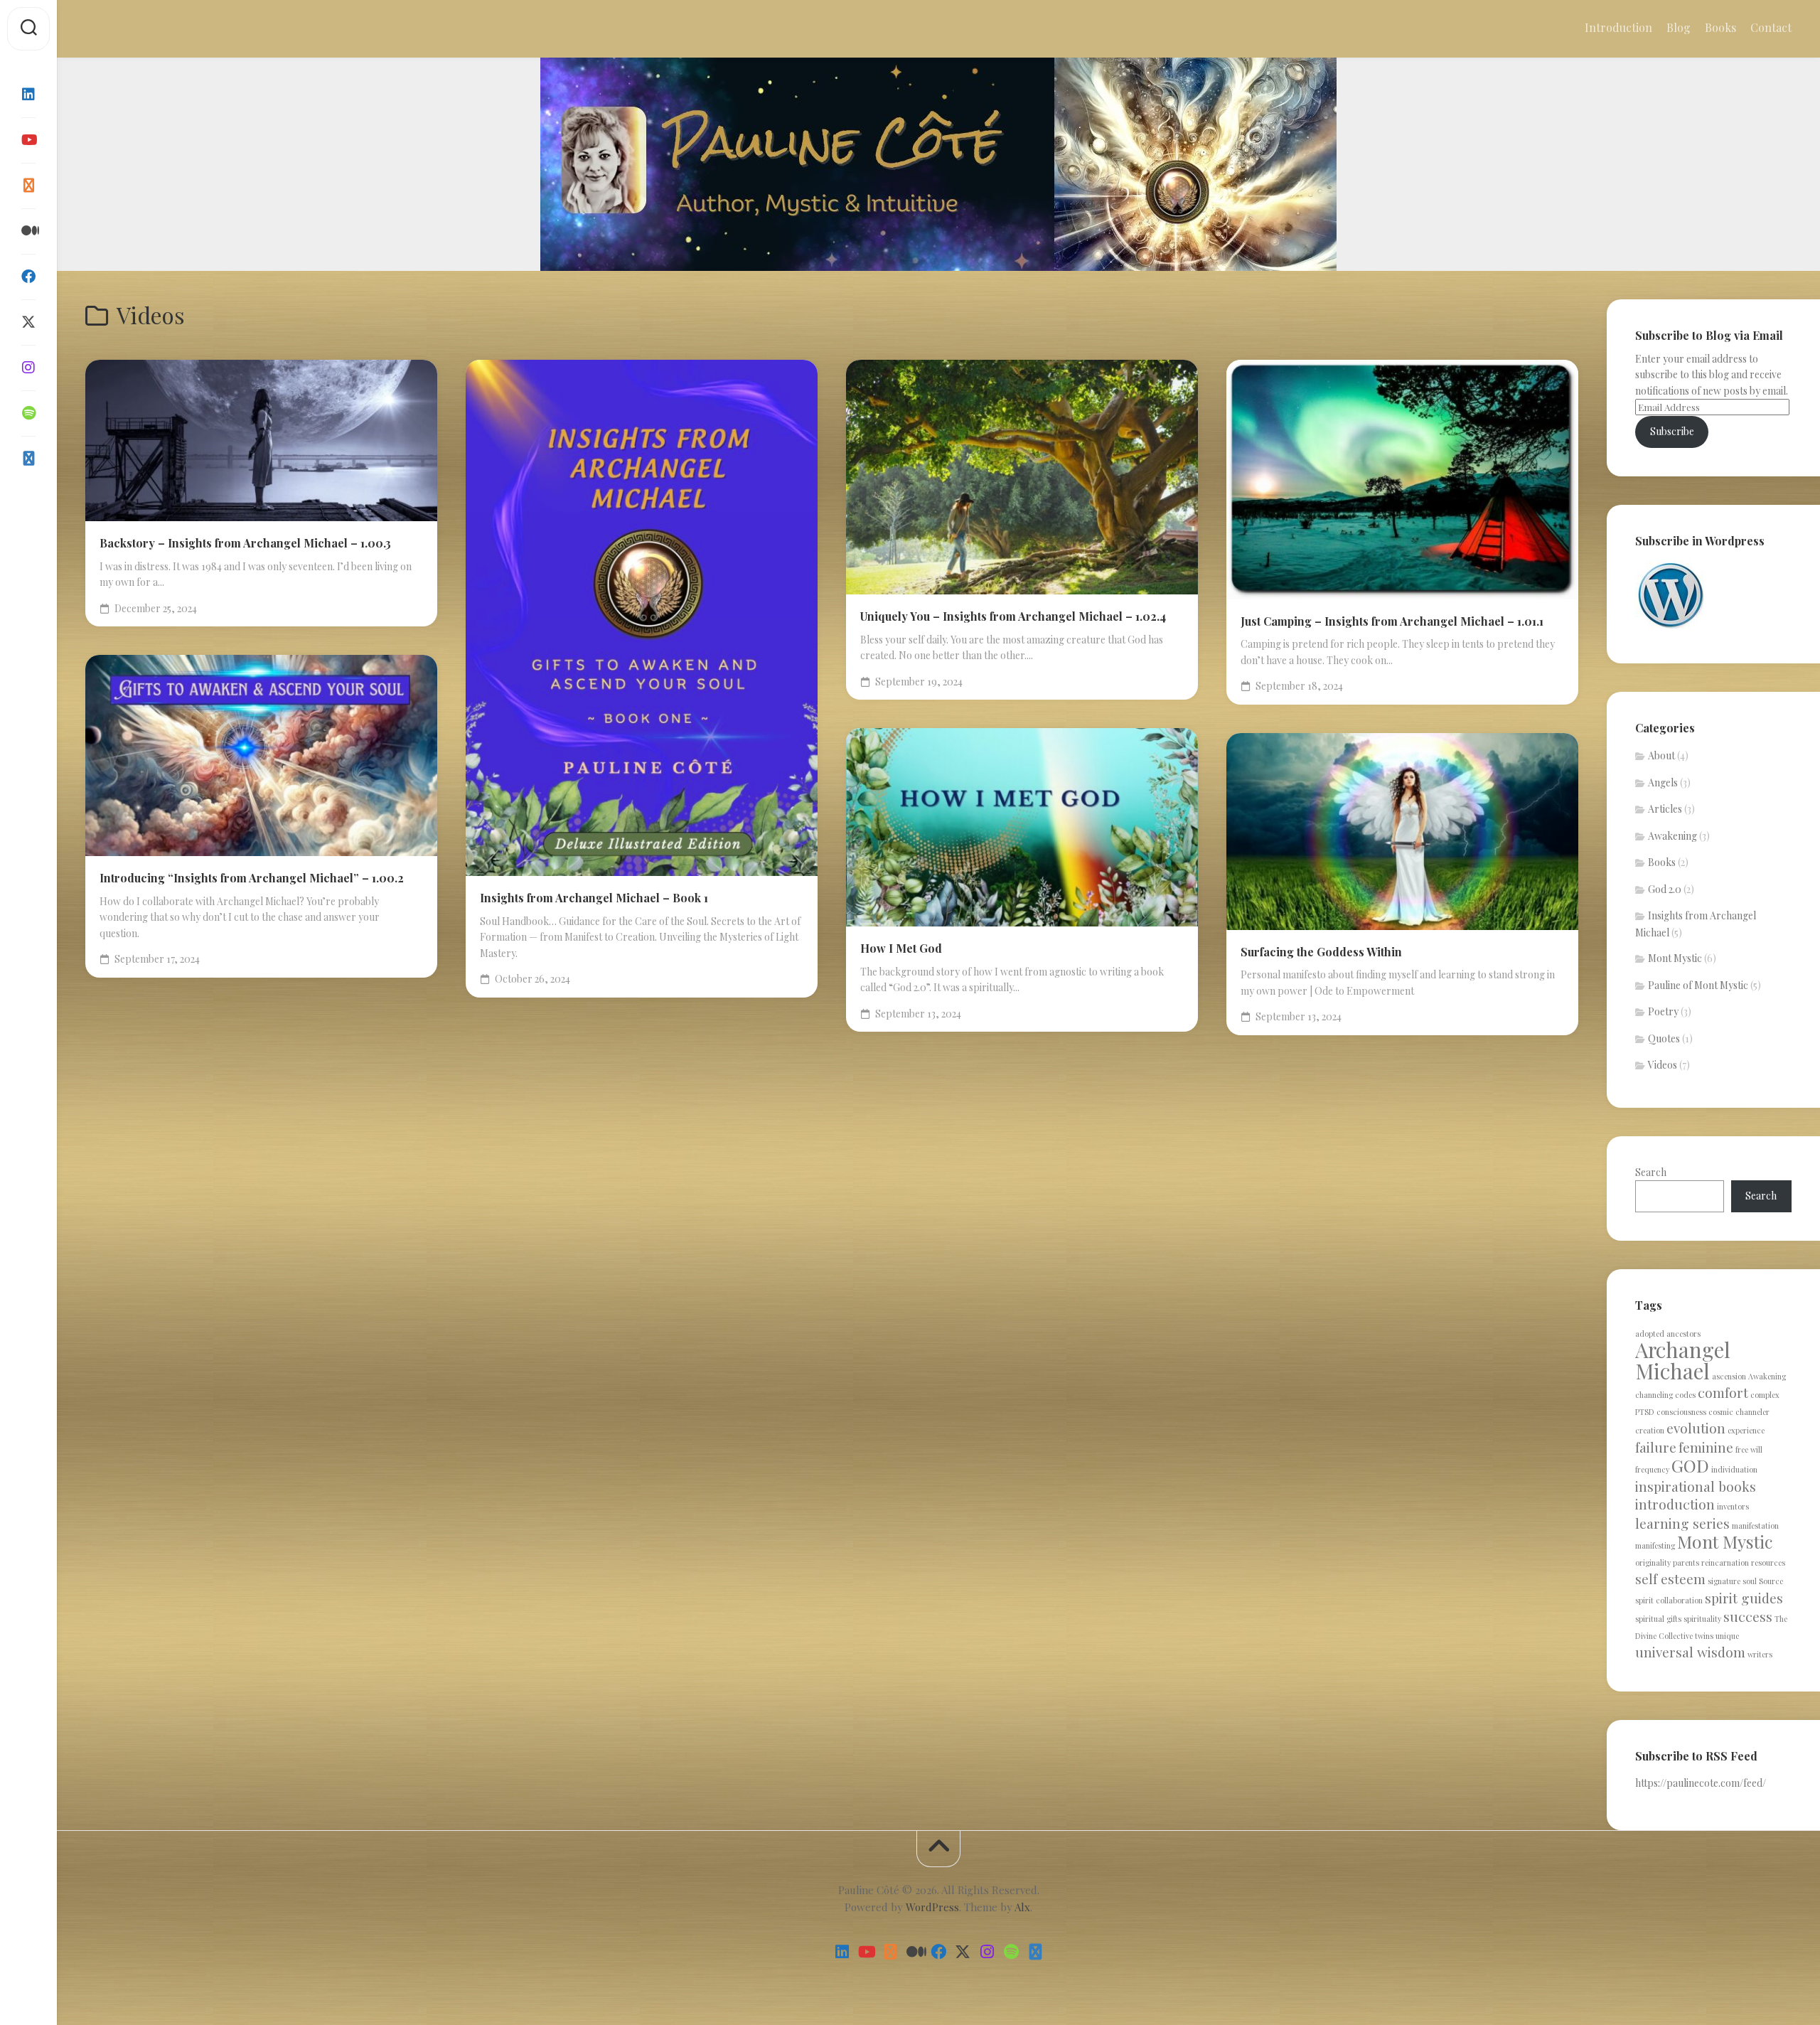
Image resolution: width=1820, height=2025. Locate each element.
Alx (1022, 1907)
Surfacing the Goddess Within (1321, 952)
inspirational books (1696, 1486)
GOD (1690, 1465)
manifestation (1755, 1526)
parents (1686, 1562)
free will (1749, 1449)
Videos (1663, 1065)
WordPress (932, 1907)
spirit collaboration (1669, 1600)
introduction (1675, 1504)
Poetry (1663, 1011)
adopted (1650, 1334)
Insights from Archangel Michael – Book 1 (594, 898)
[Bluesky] (28, 459)
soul (1750, 1581)
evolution (1696, 1428)
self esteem (1670, 1578)
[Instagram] (28, 368)
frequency (1652, 1469)
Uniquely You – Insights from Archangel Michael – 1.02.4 (1013, 616)
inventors (1733, 1506)
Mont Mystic (1675, 958)
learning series (1682, 1523)
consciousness (1681, 1412)
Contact (1771, 28)
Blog (1679, 28)
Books (1720, 28)
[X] (28, 322)
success (1748, 1616)
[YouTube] (28, 140)
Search (1651, 1172)
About (1661, 755)
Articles (1665, 809)
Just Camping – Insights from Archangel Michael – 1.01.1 (1392, 621)
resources (1768, 1562)
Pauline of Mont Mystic (1698, 985)
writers (1760, 1654)
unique (1727, 1636)
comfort (1723, 1392)
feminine (1706, 1447)
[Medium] (28, 231)
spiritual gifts (1658, 1619)
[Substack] (28, 186)
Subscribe (1672, 431)
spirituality (1702, 1619)
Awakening (1672, 836)
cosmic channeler (1739, 1412)
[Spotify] (28, 413)
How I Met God (901, 948)
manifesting (1655, 1545)
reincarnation (1725, 1562)
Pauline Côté (157, 29)
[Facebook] (28, 277)
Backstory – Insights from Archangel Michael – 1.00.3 (245, 543)
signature (1724, 1581)
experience (1746, 1430)
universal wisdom (1690, 1652)
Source (1771, 1581)
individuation (1734, 1469)
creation (1650, 1430)
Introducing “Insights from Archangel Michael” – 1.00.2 (252, 878)
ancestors (1683, 1334)
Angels (1663, 782)
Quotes (1664, 1038)
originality (1653, 1562)
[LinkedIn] (28, 95)
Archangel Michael (1683, 1360)
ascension (1729, 1376)
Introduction (1618, 28)
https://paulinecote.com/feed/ (1701, 1783)
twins (1704, 1636)
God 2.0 (1665, 889)
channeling (1654, 1395)
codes (1685, 1395)
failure (1656, 1447)
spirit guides (1744, 1598)
